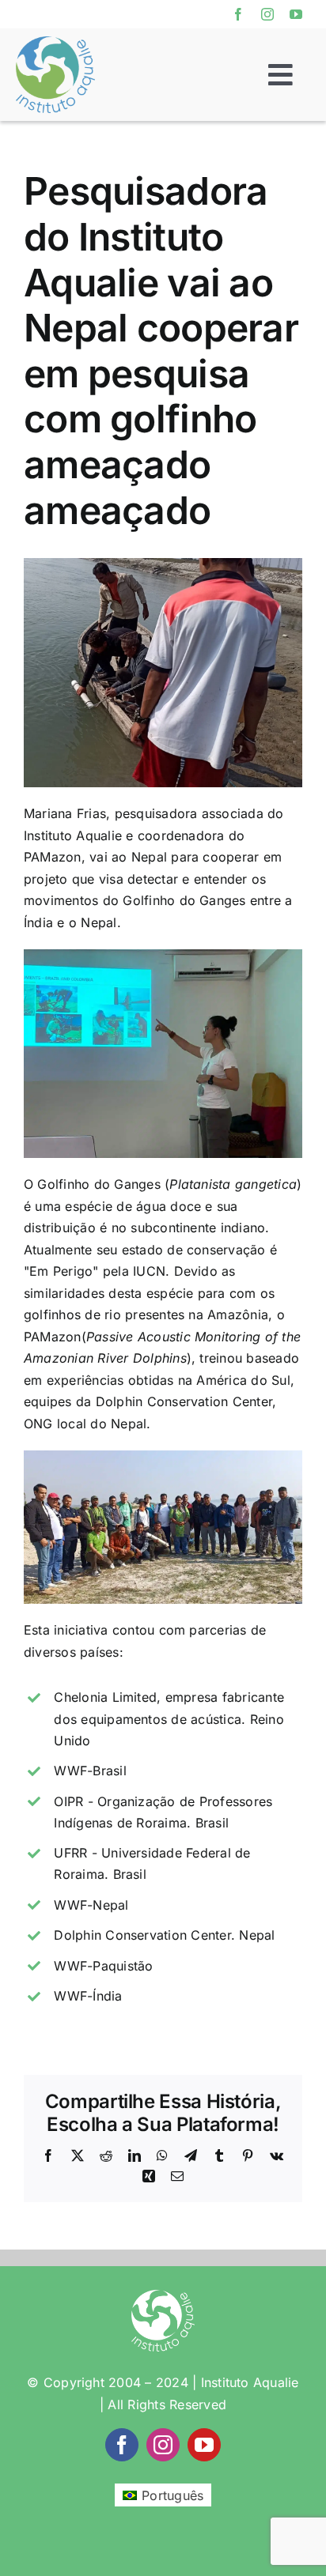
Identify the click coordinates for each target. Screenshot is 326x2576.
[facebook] (238, 14)
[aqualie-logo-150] (55, 43)
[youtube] (296, 14)
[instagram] (267, 14)
